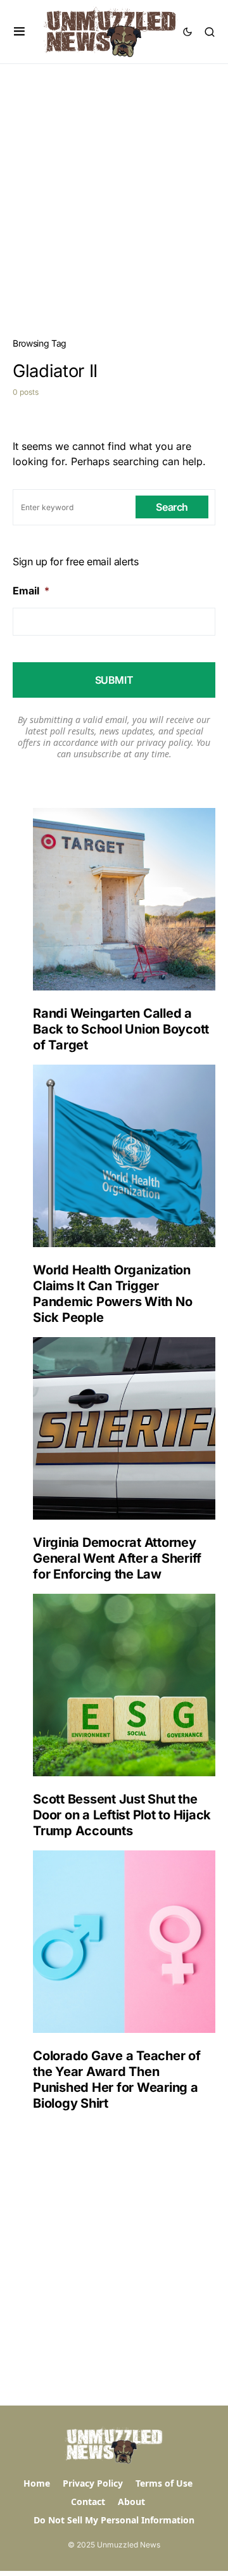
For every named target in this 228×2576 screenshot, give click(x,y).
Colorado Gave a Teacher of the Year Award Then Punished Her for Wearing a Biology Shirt (117, 2079)
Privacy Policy (93, 2483)
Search (172, 507)
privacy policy (164, 742)
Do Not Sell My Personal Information (114, 2520)
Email (31, 591)
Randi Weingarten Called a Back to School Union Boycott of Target (121, 1029)
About (131, 2502)
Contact (88, 2502)
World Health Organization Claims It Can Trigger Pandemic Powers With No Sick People (112, 1294)
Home (37, 2483)
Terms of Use (164, 2483)
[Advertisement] (114, 184)
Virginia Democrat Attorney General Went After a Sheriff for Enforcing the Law (117, 1558)
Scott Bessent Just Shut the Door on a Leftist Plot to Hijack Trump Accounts (122, 1815)
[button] (19, 32)
